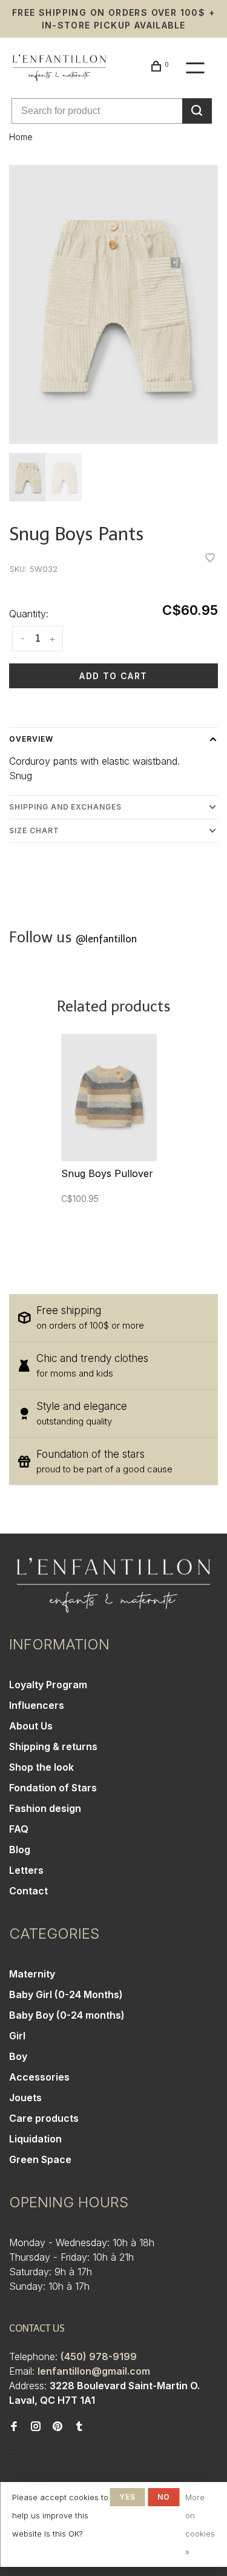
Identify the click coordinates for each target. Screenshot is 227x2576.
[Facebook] (14, 2427)
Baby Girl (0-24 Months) (66, 1994)
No (164, 2497)
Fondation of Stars (53, 1788)
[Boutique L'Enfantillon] (113, 1585)
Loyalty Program (48, 1685)
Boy (18, 2056)
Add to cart (113, 676)
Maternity (32, 1974)
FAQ (19, 1829)
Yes (128, 2497)
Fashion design (45, 1808)
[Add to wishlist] (210, 558)
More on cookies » (200, 2524)
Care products (44, 2118)
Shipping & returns (53, 1746)
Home (21, 137)
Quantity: (29, 614)
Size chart (34, 830)
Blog (20, 1850)
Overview (31, 739)
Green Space (40, 2159)
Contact (28, 1891)
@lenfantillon (106, 939)
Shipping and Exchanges (65, 807)
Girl (17, 2036)
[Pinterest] (58, 2427)
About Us (31, 1726)
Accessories (39, 2077)
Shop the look (41, 1767)
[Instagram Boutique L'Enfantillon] (36, 2427)
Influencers (37, 1705)
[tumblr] (79, 2427)
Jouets (25, 2098)
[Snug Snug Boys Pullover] (109, 1098)
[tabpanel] (113, 304)
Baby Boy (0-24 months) (67, 2015)
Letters (26, 1870)
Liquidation (35, 2139)
